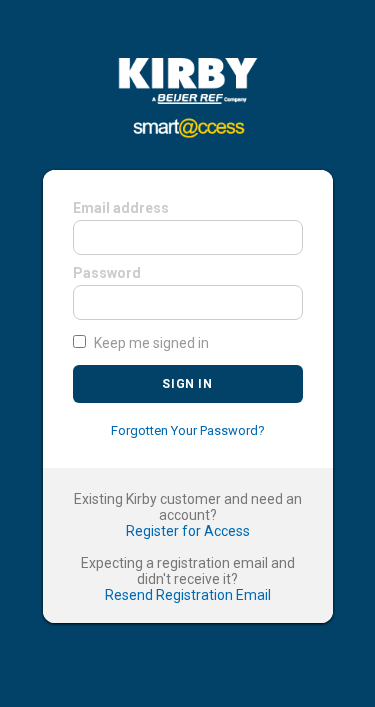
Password (107, 273)
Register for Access (188, 531)
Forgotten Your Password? (188, 430)
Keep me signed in (151, 343)
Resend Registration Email (188, 595)
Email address (121, 208)
